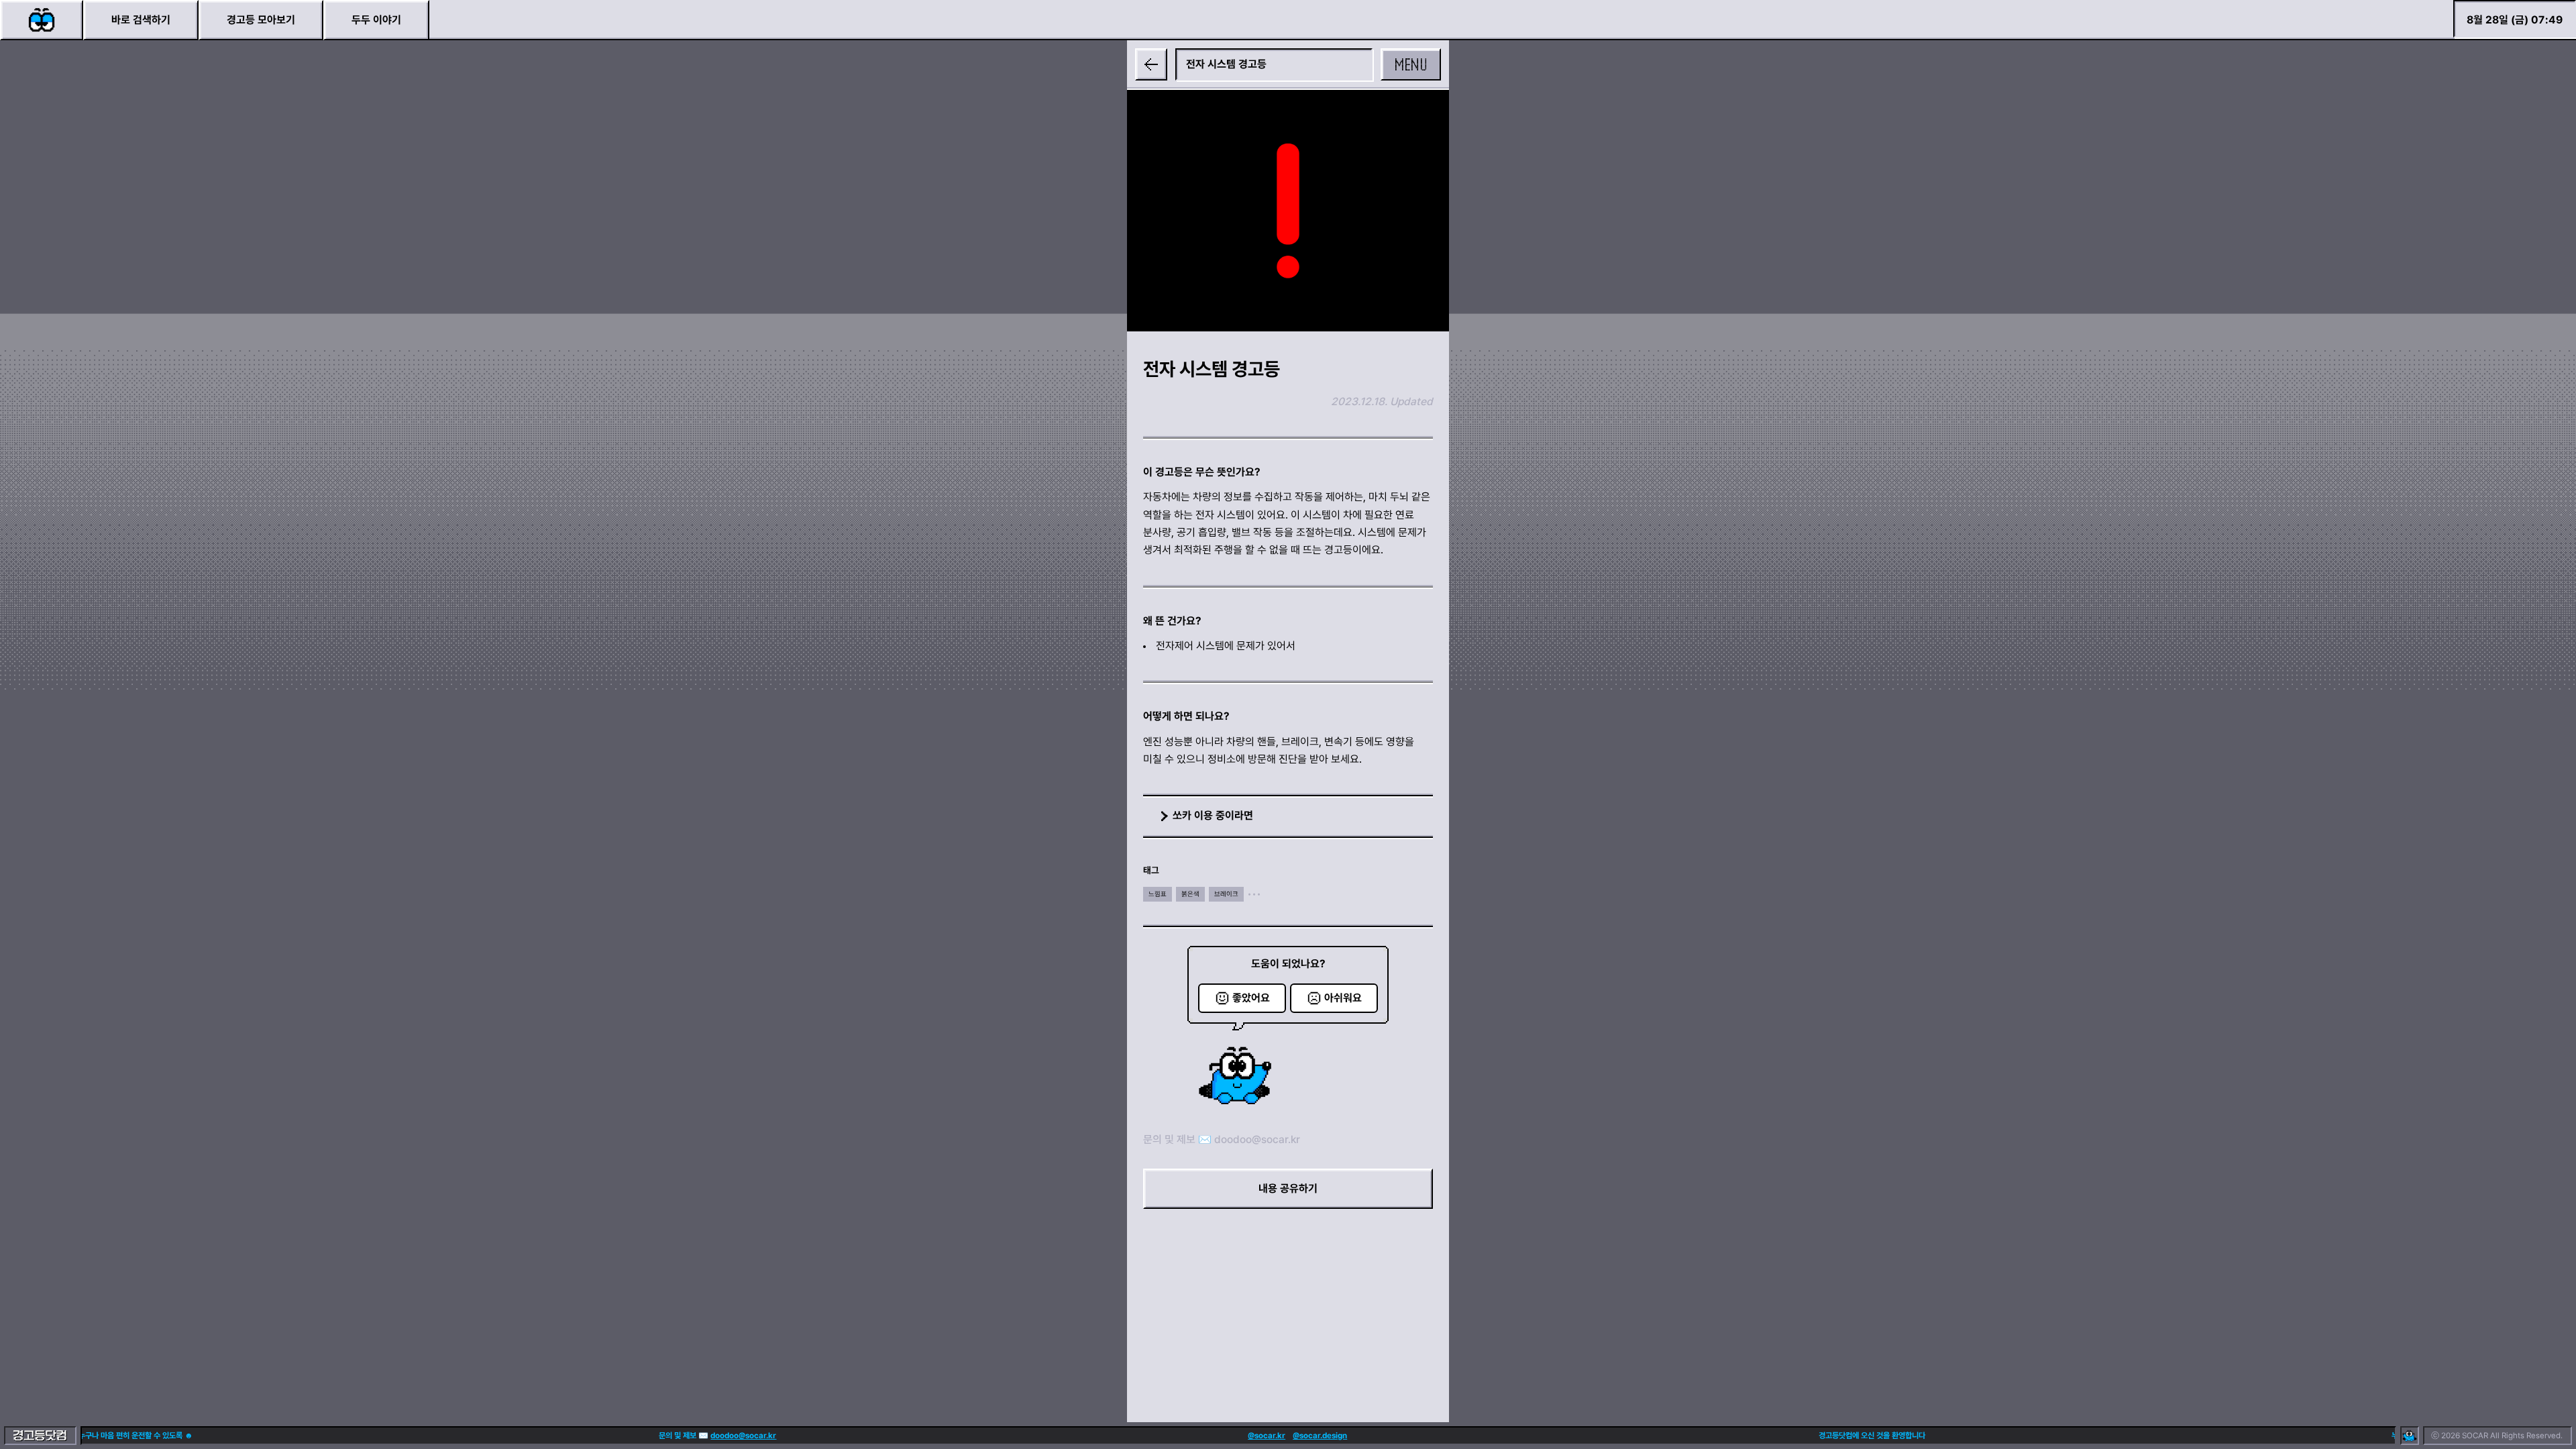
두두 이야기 (376, 20)
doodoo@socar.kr (1257, 1139)
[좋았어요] (1242, 998)
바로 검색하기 (141, 20)
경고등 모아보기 (261, 20)
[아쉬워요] (1334, 998)
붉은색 (1190, 894)
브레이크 (1226, 894)
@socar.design (1234, 1436)
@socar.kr (1181, 1436)
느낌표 (1158, 894)
